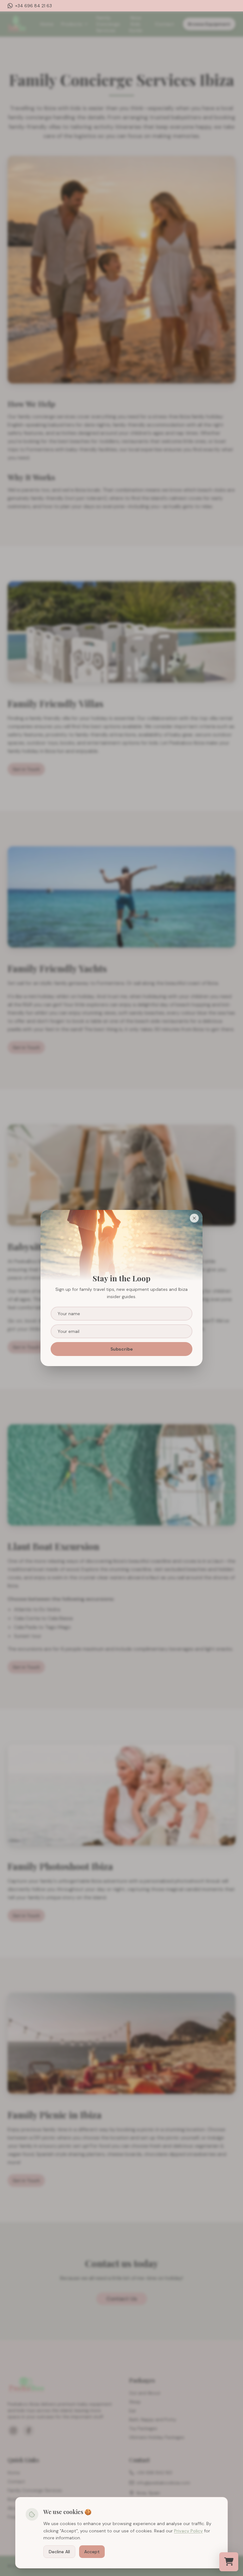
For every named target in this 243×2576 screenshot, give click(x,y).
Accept (92, 2552)
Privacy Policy (188, 2531)
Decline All (59, 2552)
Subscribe (122, 1349)
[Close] (194, 1218)
